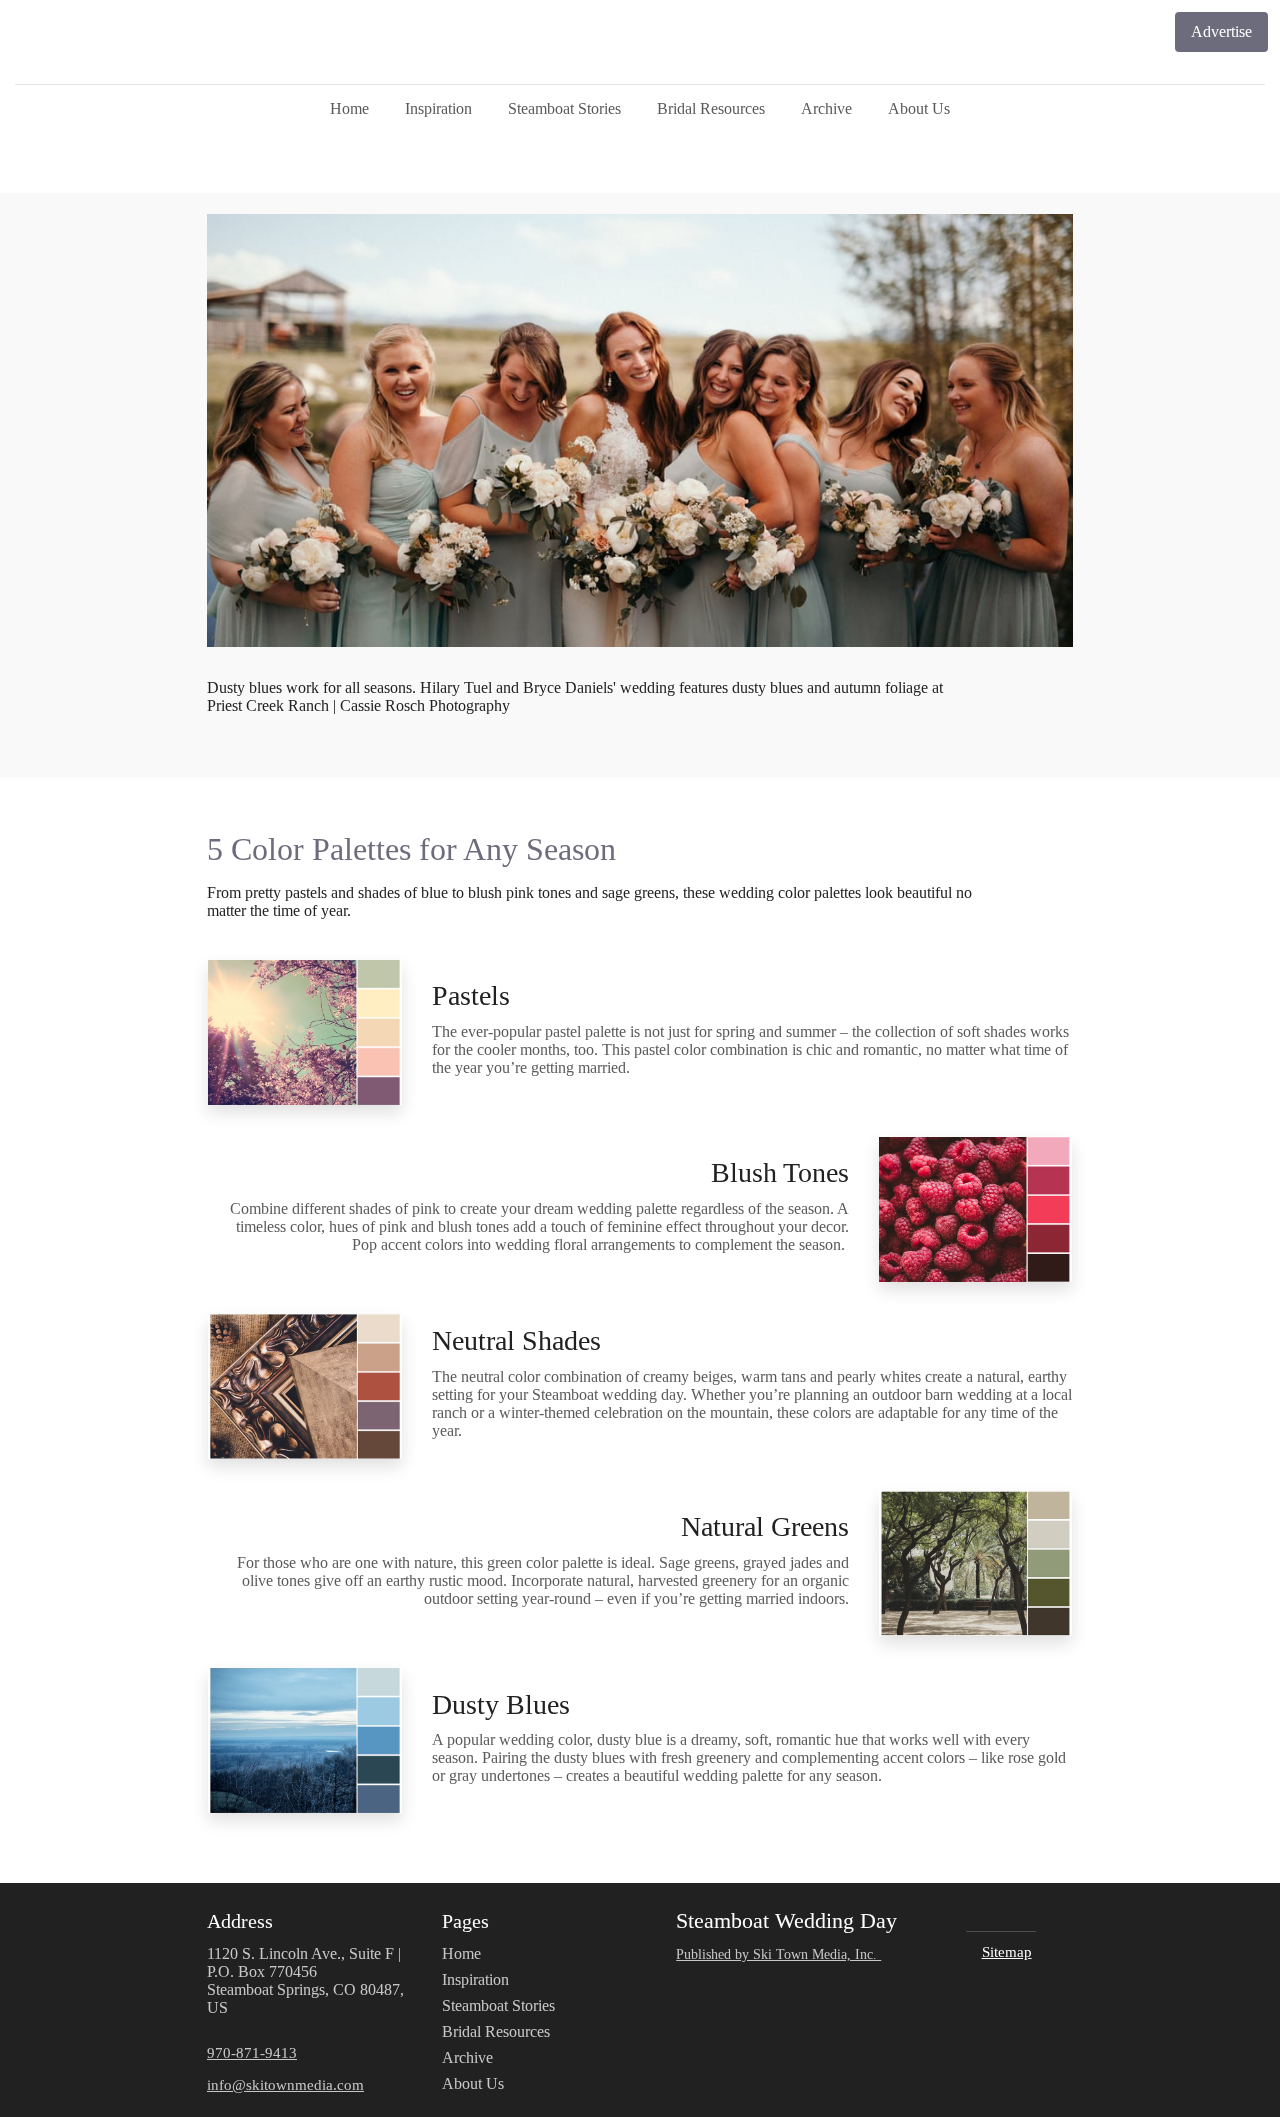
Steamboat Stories (564, 108)
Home (349, 108)
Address (240, 1921)
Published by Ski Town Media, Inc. (778, 1954)
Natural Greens (765, 1526)
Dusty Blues (501, 1704)
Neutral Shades (516, 1340)
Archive (826, 108)
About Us (919, 108)
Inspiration (438, 108)
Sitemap (1007, 1951)
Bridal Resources (711, 108)
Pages (465, 1921)
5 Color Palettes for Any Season (411, 849)
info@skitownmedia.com (285, 2084)
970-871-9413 (252, 2052)
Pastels (471, 995)
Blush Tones (780, 1172)
